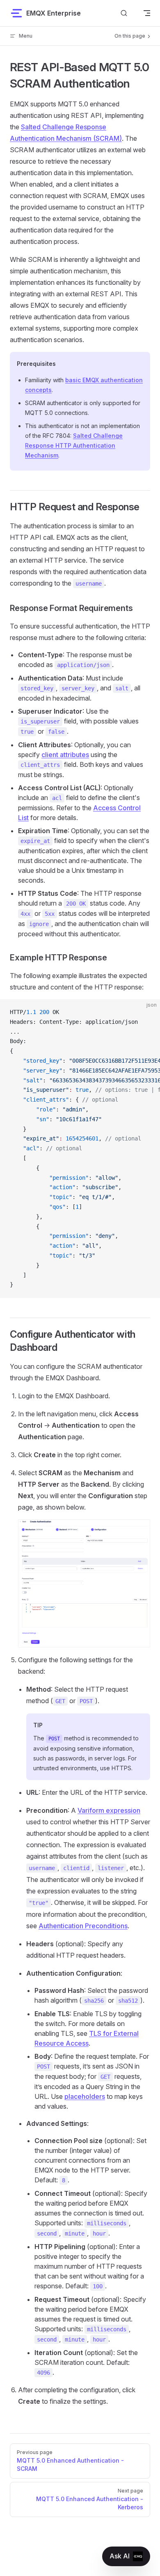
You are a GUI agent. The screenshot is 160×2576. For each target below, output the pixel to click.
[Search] (124, 13)
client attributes (65, 755)
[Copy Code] (147, 1012)
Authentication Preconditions (83, 1926)
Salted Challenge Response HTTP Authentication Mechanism (74, 445)
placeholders (85, 2096)
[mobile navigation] (147, 13)
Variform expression (109, 1810)
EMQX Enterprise (54, 13)
